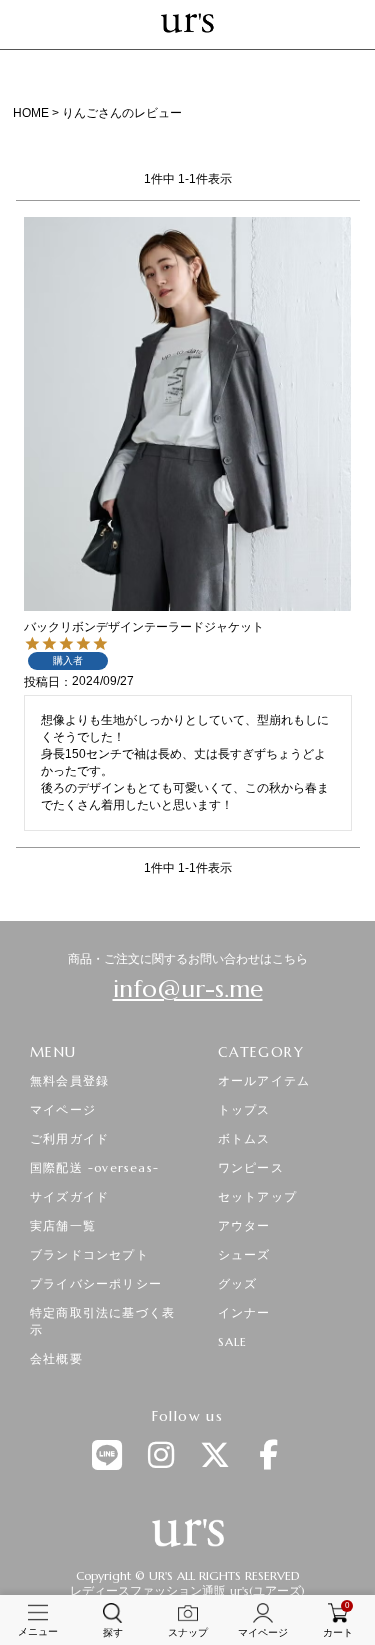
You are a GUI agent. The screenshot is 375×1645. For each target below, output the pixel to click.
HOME (31, 113)
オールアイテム (264, 1080)
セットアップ (257, 1196)
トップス (244, 1109)
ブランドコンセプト (89, 1254)
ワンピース (251, 1167)
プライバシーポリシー (96, 1283)
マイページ (63, 1109)
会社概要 (56, 1358)
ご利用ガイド (69, 1138)
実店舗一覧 (63, 1225)
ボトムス (244, 1138)
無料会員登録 (69, 1080)
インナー (244, 1312)
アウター (244, 1225)
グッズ (238, 1283)
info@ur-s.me (188, 989)
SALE (233, 1341)
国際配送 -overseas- (94, 1167)
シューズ (244, 1254)
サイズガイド (69, 1196)
